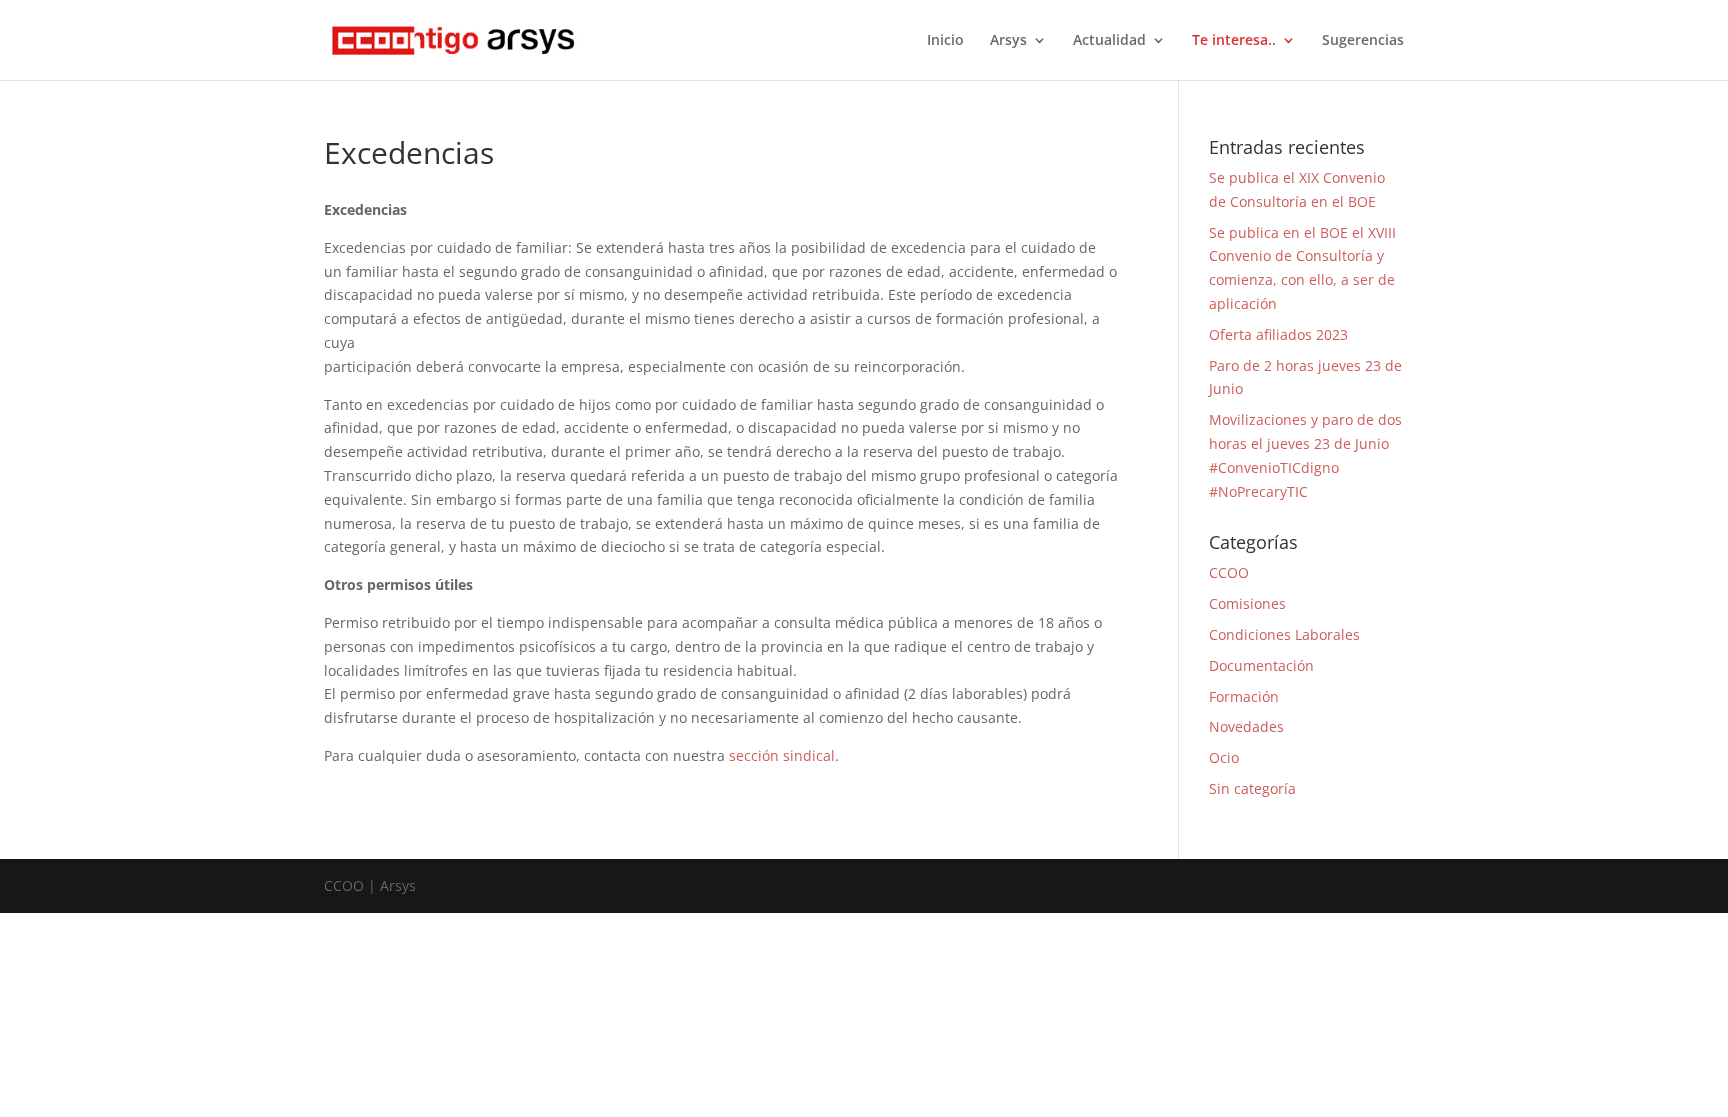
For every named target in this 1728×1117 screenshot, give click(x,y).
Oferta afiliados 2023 (1278, 334)
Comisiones (1247, 603)
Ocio (1224, 757)
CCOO (1229, 572)
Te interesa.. (1234, 41)
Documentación (1261, 665)
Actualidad (1109, 41)
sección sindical (782, 755)
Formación (1244, 696)
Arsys (1008, 41)
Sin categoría (1252, 788)
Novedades (1246, 726)
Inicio (945, 41)
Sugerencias (1363, 41)
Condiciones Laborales (1284, 634)
